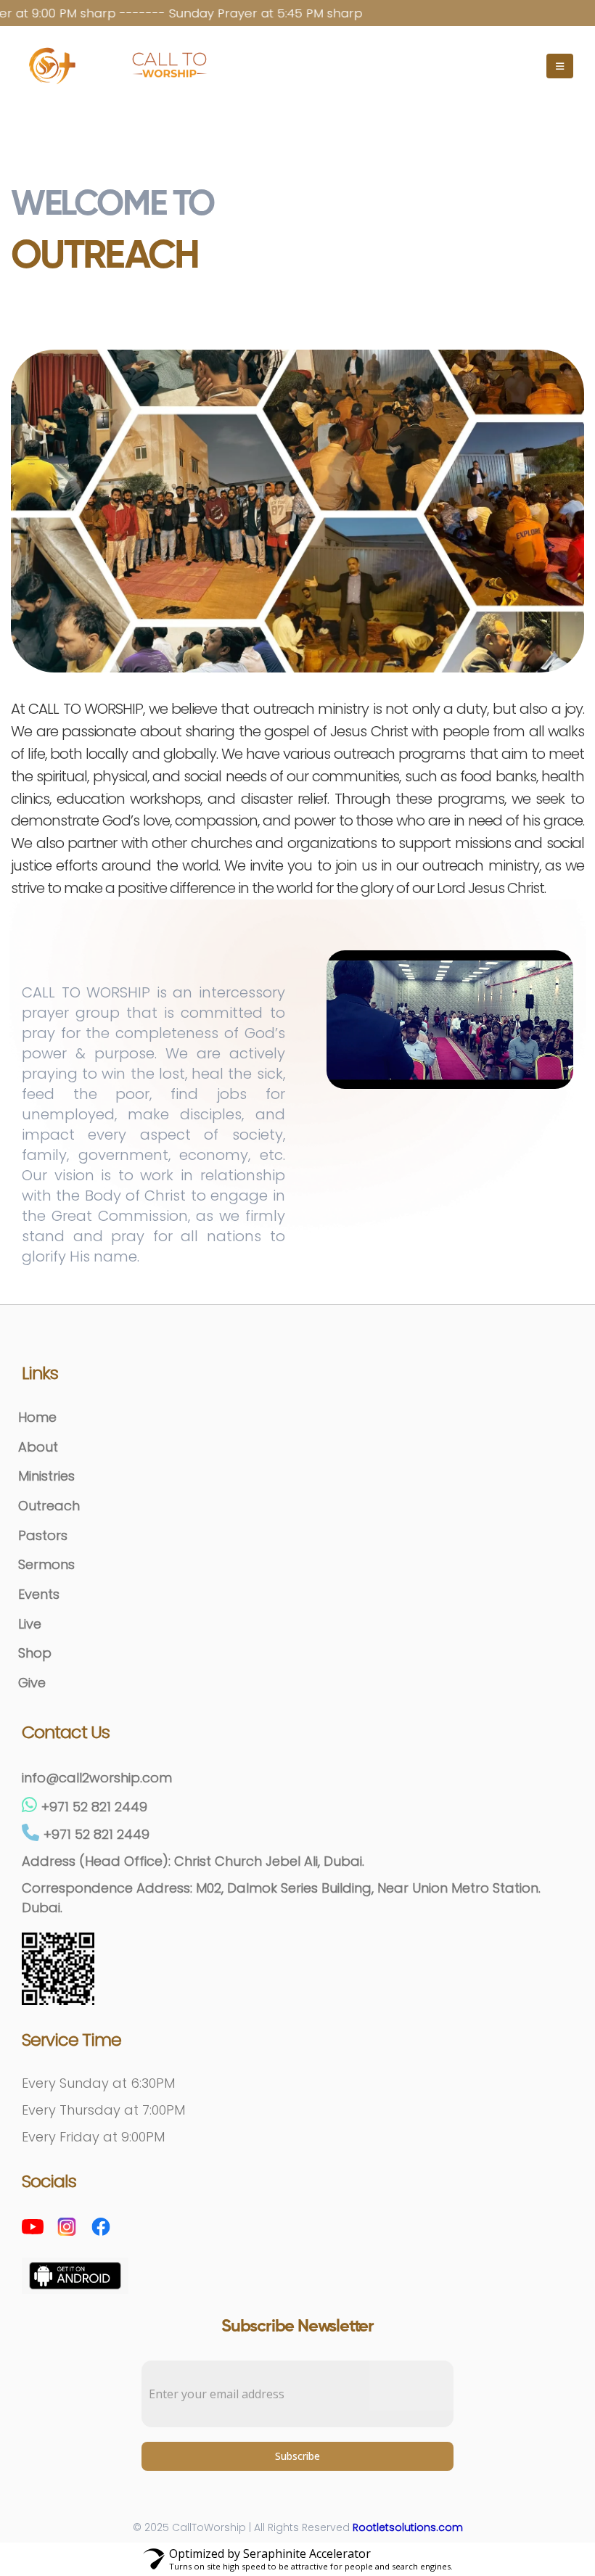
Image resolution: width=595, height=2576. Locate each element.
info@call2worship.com (97, 1778)
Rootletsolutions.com (408, 2527)
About (38, 1447)
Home (37, 1417)
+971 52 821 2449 (94, 1807)
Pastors (43, 1535)
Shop (35, 1653)
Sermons (46, 1564)
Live (30, 1624)
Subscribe (297, 2456)
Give (32, 1683)
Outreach (49, 1506)
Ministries (46, 1476)
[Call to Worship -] (171, 66)
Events (39, 1594)
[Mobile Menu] (560, 66)
